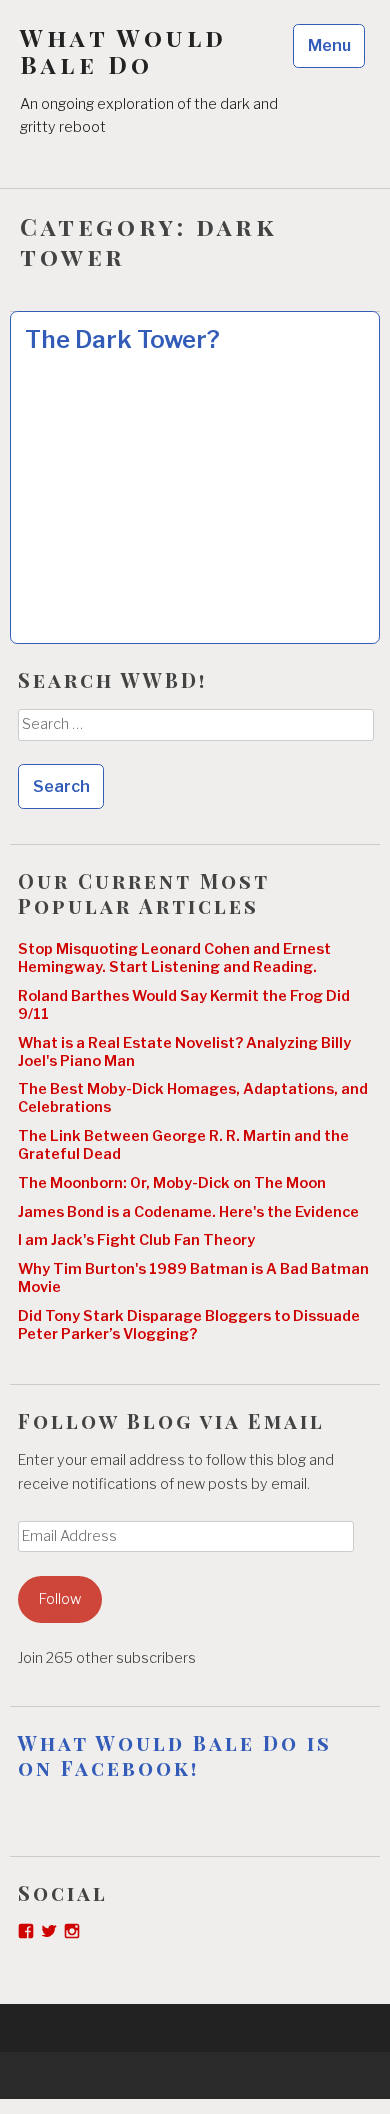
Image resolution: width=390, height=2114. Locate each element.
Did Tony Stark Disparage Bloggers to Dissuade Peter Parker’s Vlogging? (189, 1325)
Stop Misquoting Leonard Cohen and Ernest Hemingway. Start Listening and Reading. (174, 958)
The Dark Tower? (122, 339)
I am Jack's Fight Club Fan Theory (136, 1240)
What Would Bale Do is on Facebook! (175, 1755)
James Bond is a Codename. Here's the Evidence (188, 1212)
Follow (60, 1599)
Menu (329, 45)
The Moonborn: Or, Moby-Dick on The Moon (172, 1183)
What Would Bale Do (123, 51)
